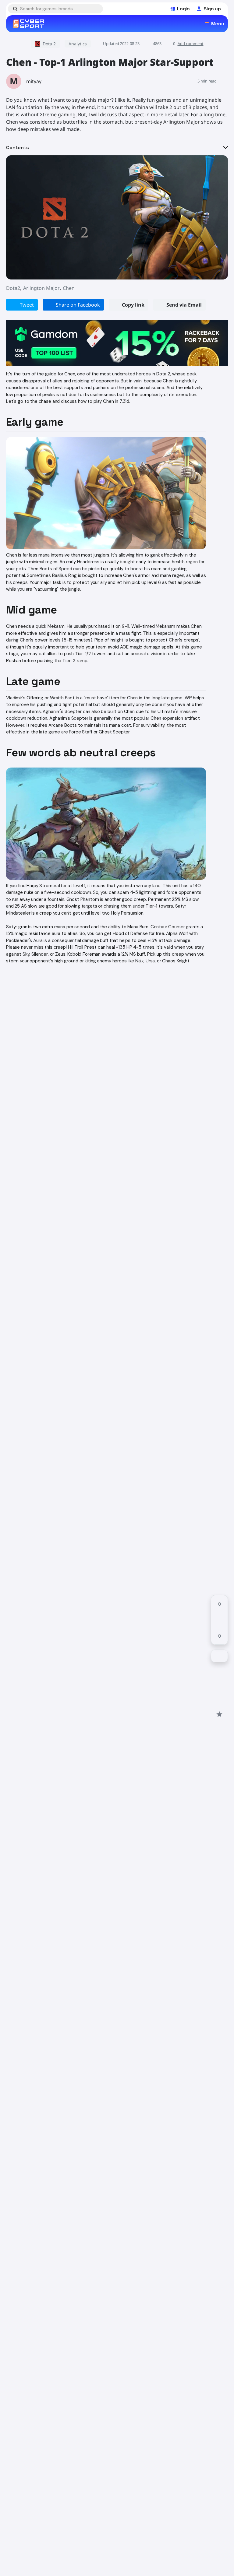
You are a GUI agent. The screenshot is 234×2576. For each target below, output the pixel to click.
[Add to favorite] (219, 1714)
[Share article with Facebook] (219, 1670)
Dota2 (13, 288)
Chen (69, 288)
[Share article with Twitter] (219, 1681)
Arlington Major (41, 288)
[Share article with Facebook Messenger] (219, 1692)
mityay (34, 81)
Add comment (191, 44)
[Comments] (219, 1656)
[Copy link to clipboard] (219, 1703)
